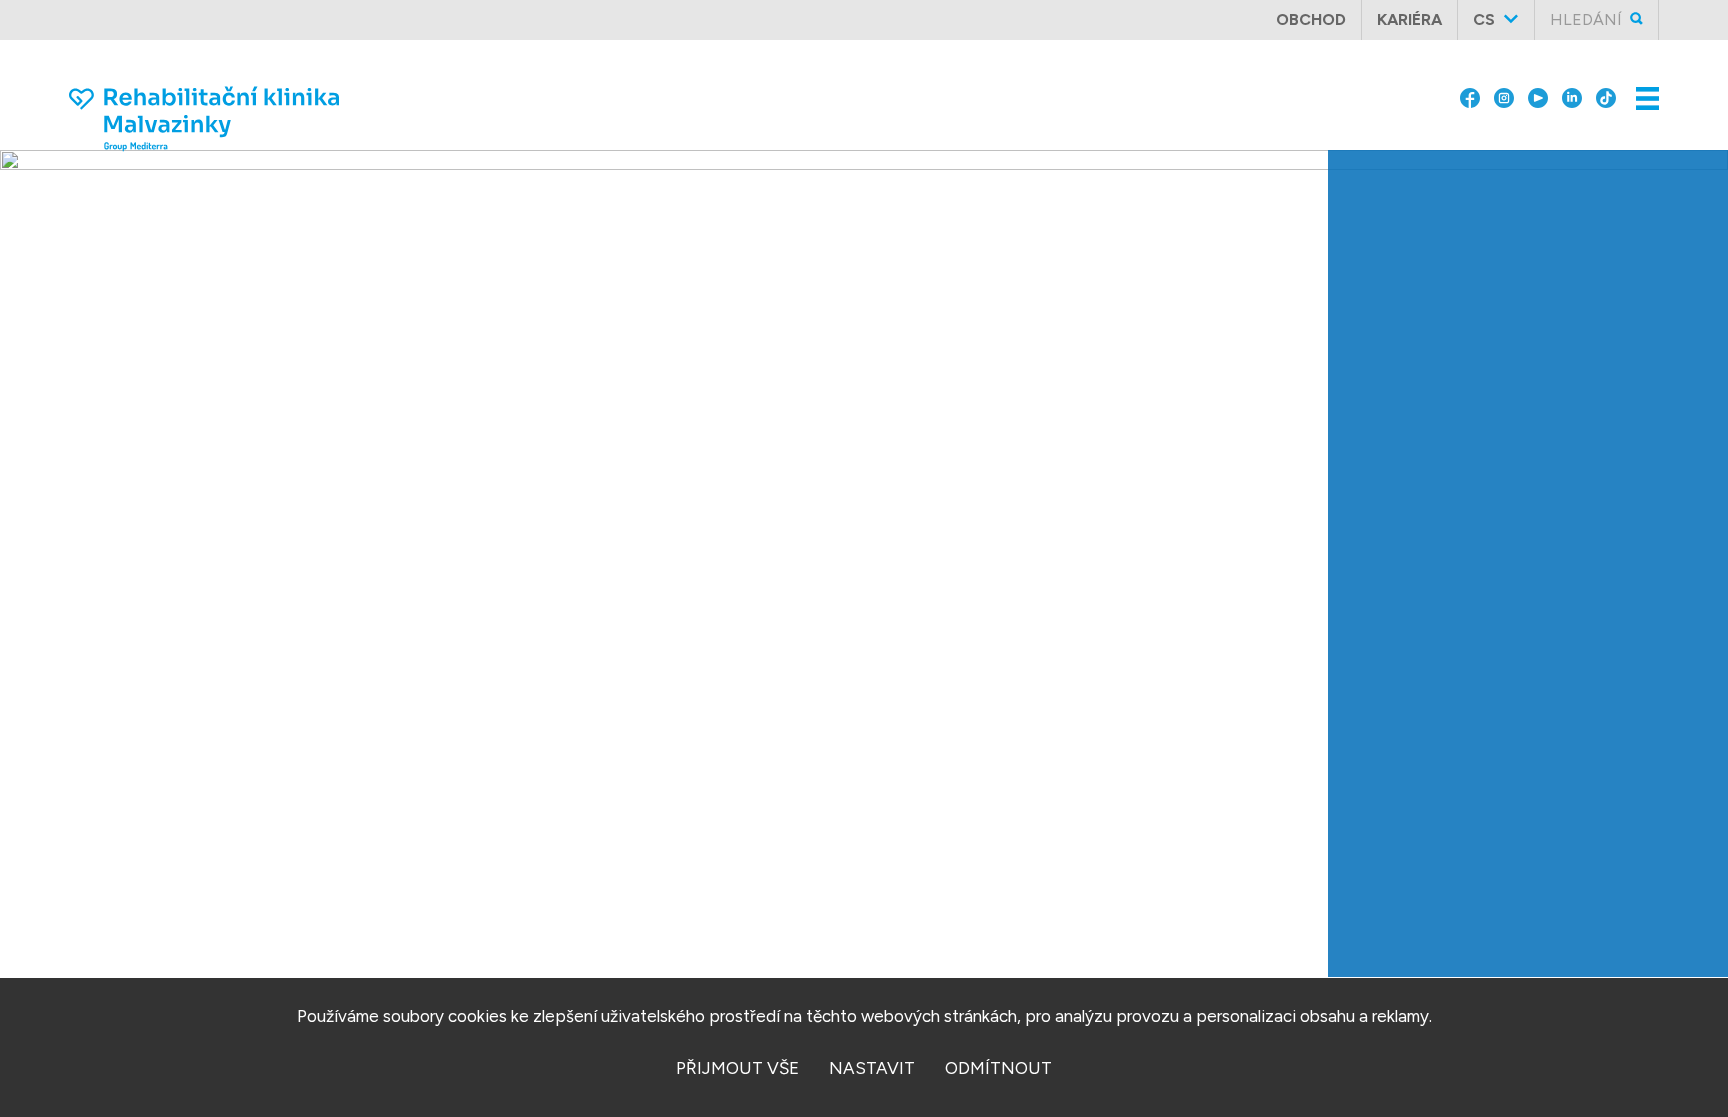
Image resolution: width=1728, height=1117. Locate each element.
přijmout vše (737, 1068)
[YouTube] (1538, 82)
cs (1484, 19)
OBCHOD (1311, 19)
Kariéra (1409, 19)
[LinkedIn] (1572, 82)
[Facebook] (1470, 82)
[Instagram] (1504, 82)
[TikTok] (1606, 82)
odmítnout (998, 1068)
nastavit (872, 1068)
